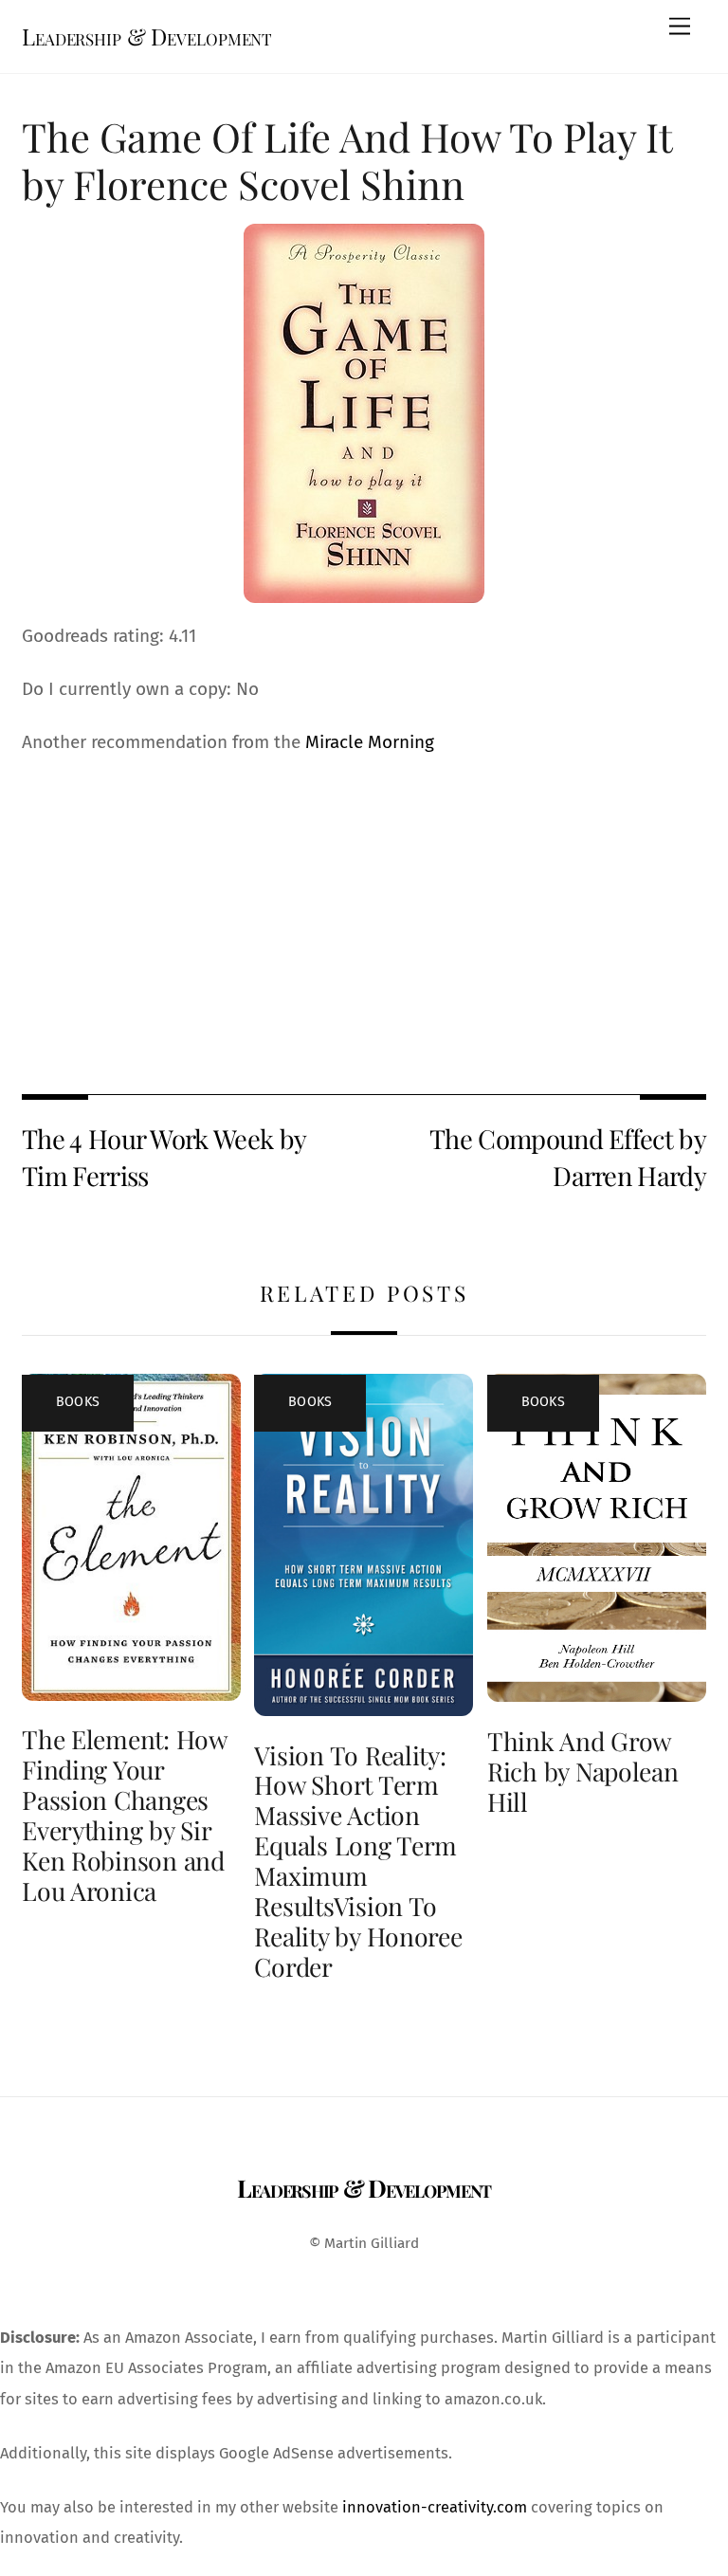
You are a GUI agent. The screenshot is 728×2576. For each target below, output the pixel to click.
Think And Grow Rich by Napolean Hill (583, 1771)
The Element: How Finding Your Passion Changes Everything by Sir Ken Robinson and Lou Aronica (124, 1815)
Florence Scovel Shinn (269, 183)
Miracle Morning (370, 742)
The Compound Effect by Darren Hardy (568, 1157)
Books (78, 1402)
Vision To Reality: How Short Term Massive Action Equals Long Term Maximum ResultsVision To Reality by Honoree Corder (358, 1861)
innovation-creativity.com (435, 2507)
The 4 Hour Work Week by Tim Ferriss (164, 1157)
